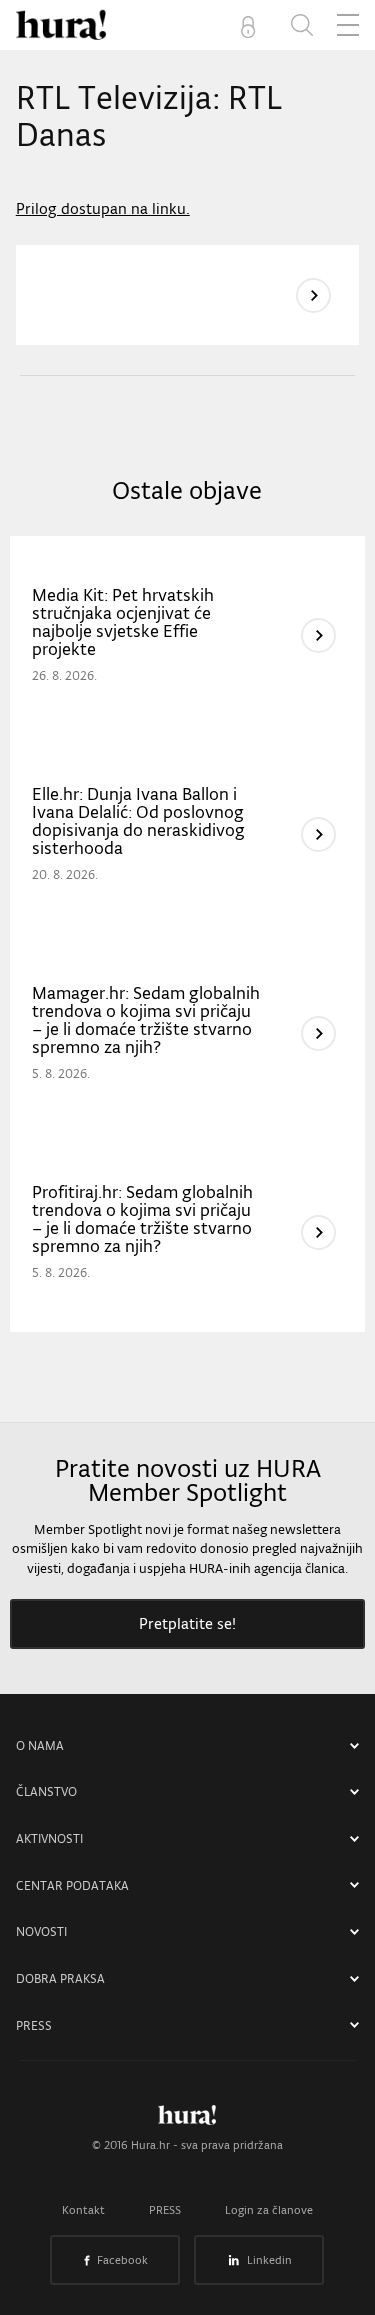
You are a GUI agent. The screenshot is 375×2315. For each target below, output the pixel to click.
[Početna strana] (187, 2120)
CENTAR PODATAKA (72, 1885)
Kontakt (83, 2210)
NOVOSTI (41, 1931)
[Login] (252, 25)
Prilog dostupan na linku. (103, 208)
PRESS (34, 2025)
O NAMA (40, 1745)
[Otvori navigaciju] (348, 25)
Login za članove (269, 2210)
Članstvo (46, 1791)
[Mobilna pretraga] (302, 25)
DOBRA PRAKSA (60, 1978)
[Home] (61, 25)
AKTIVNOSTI (49, 1838)
